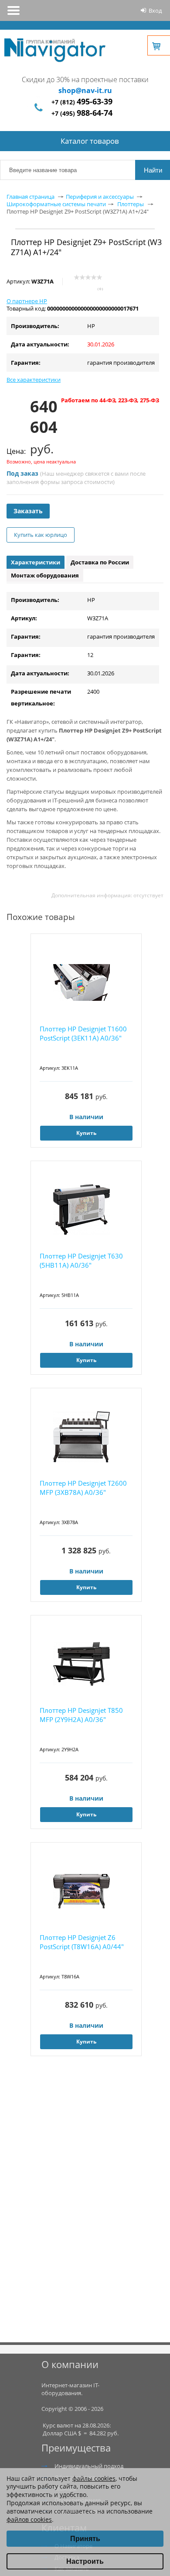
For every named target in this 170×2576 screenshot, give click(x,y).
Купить (86, 1133)
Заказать (28, 511)
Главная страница (31, 197)
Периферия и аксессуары (100, 197)
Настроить (85, 2561)
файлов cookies (29, 2519)
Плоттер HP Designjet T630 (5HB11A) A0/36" (81, 1260)
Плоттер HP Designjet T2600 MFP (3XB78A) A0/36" (83, 1488)
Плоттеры (131, 204)
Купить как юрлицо (41, 535)
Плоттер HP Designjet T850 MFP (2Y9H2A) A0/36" (81, 1715)
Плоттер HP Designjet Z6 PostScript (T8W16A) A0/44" (82, 1942)
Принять (85, 2539)
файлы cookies (94, 2478)
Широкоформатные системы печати (56, 204)
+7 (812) (82, 102)
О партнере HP (27, 301)
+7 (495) (82, 113)
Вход (155, 10)
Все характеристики (34, 380)
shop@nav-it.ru (85, 90)
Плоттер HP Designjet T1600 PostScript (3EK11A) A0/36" (83, 1033)
